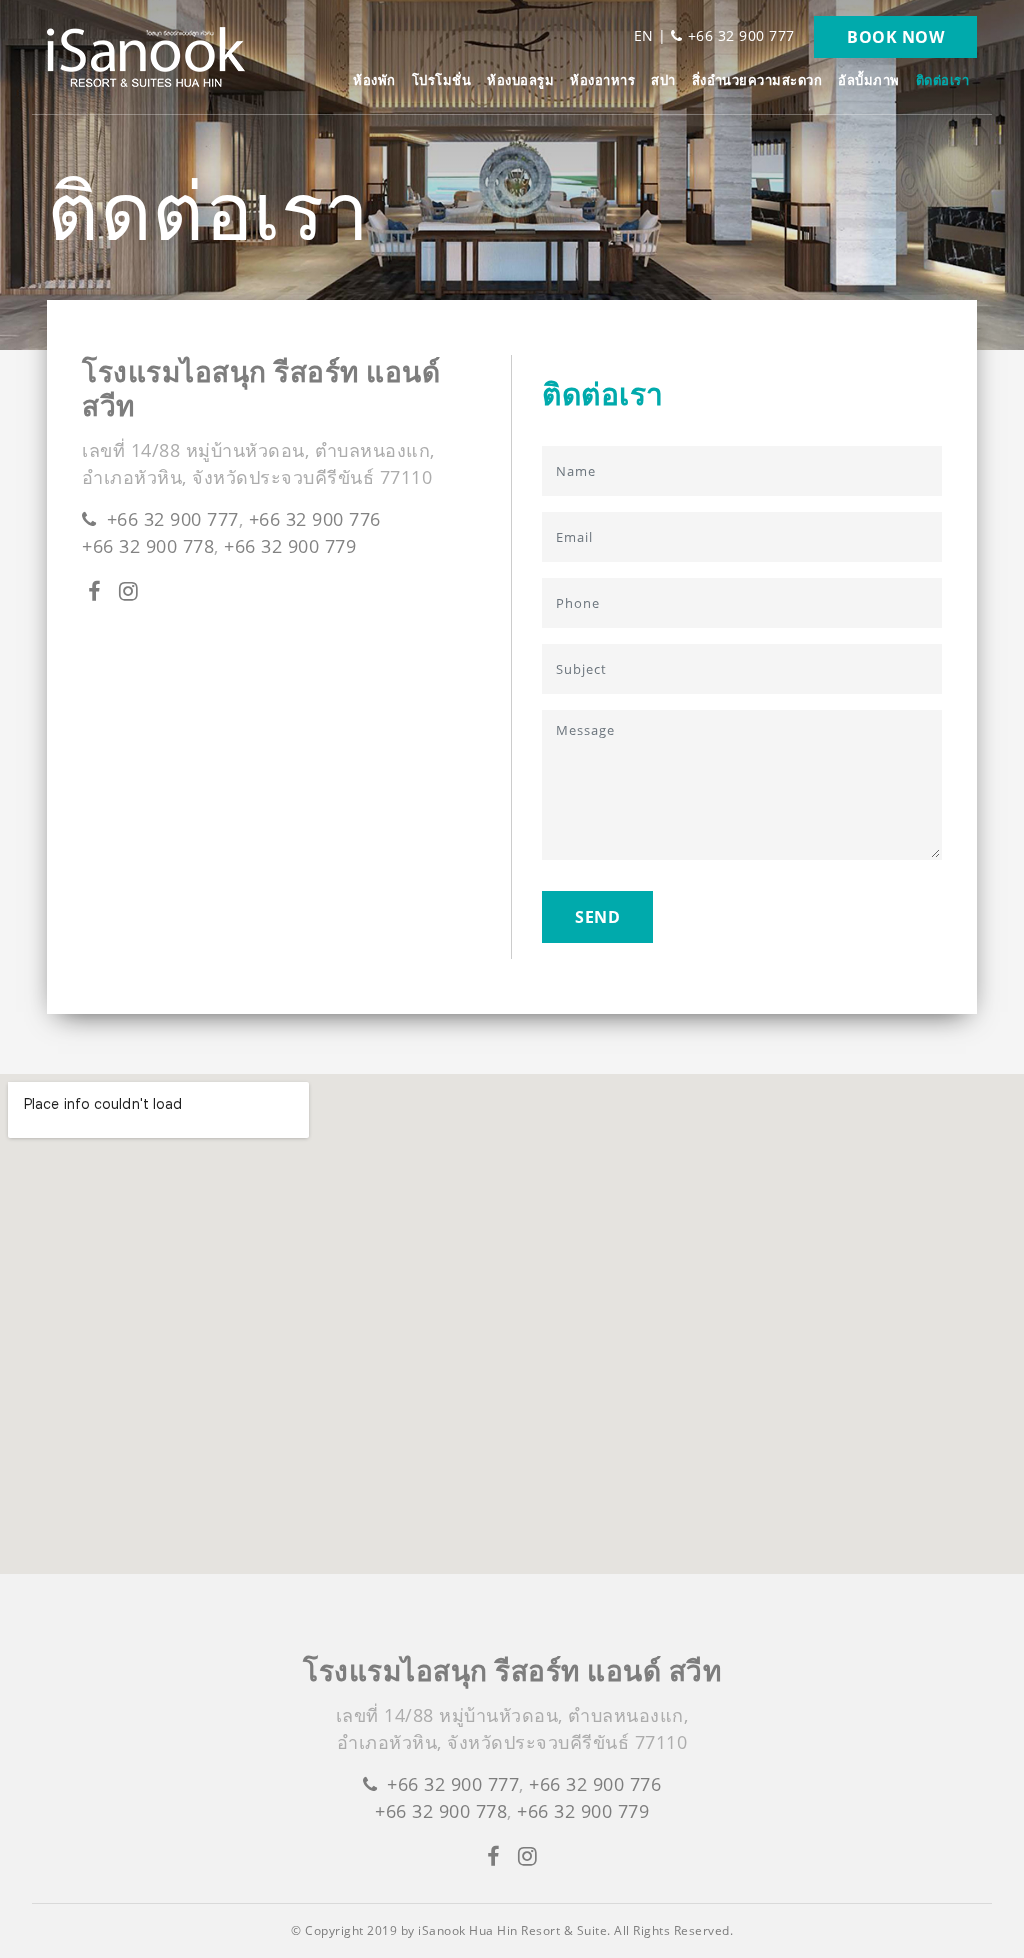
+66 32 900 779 (290, 546)
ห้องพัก (374, 80)
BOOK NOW (895, 37)
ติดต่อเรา (943, 80)
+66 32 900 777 (741, 35)
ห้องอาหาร (602, 80)
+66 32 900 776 (315, 519)
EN (644, 35)
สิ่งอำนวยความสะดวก (757, 80)
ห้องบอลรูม (520, 80)
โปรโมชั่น (442, 80)
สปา (663, 80)
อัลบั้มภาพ (869, 80)
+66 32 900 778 (148, 546)
